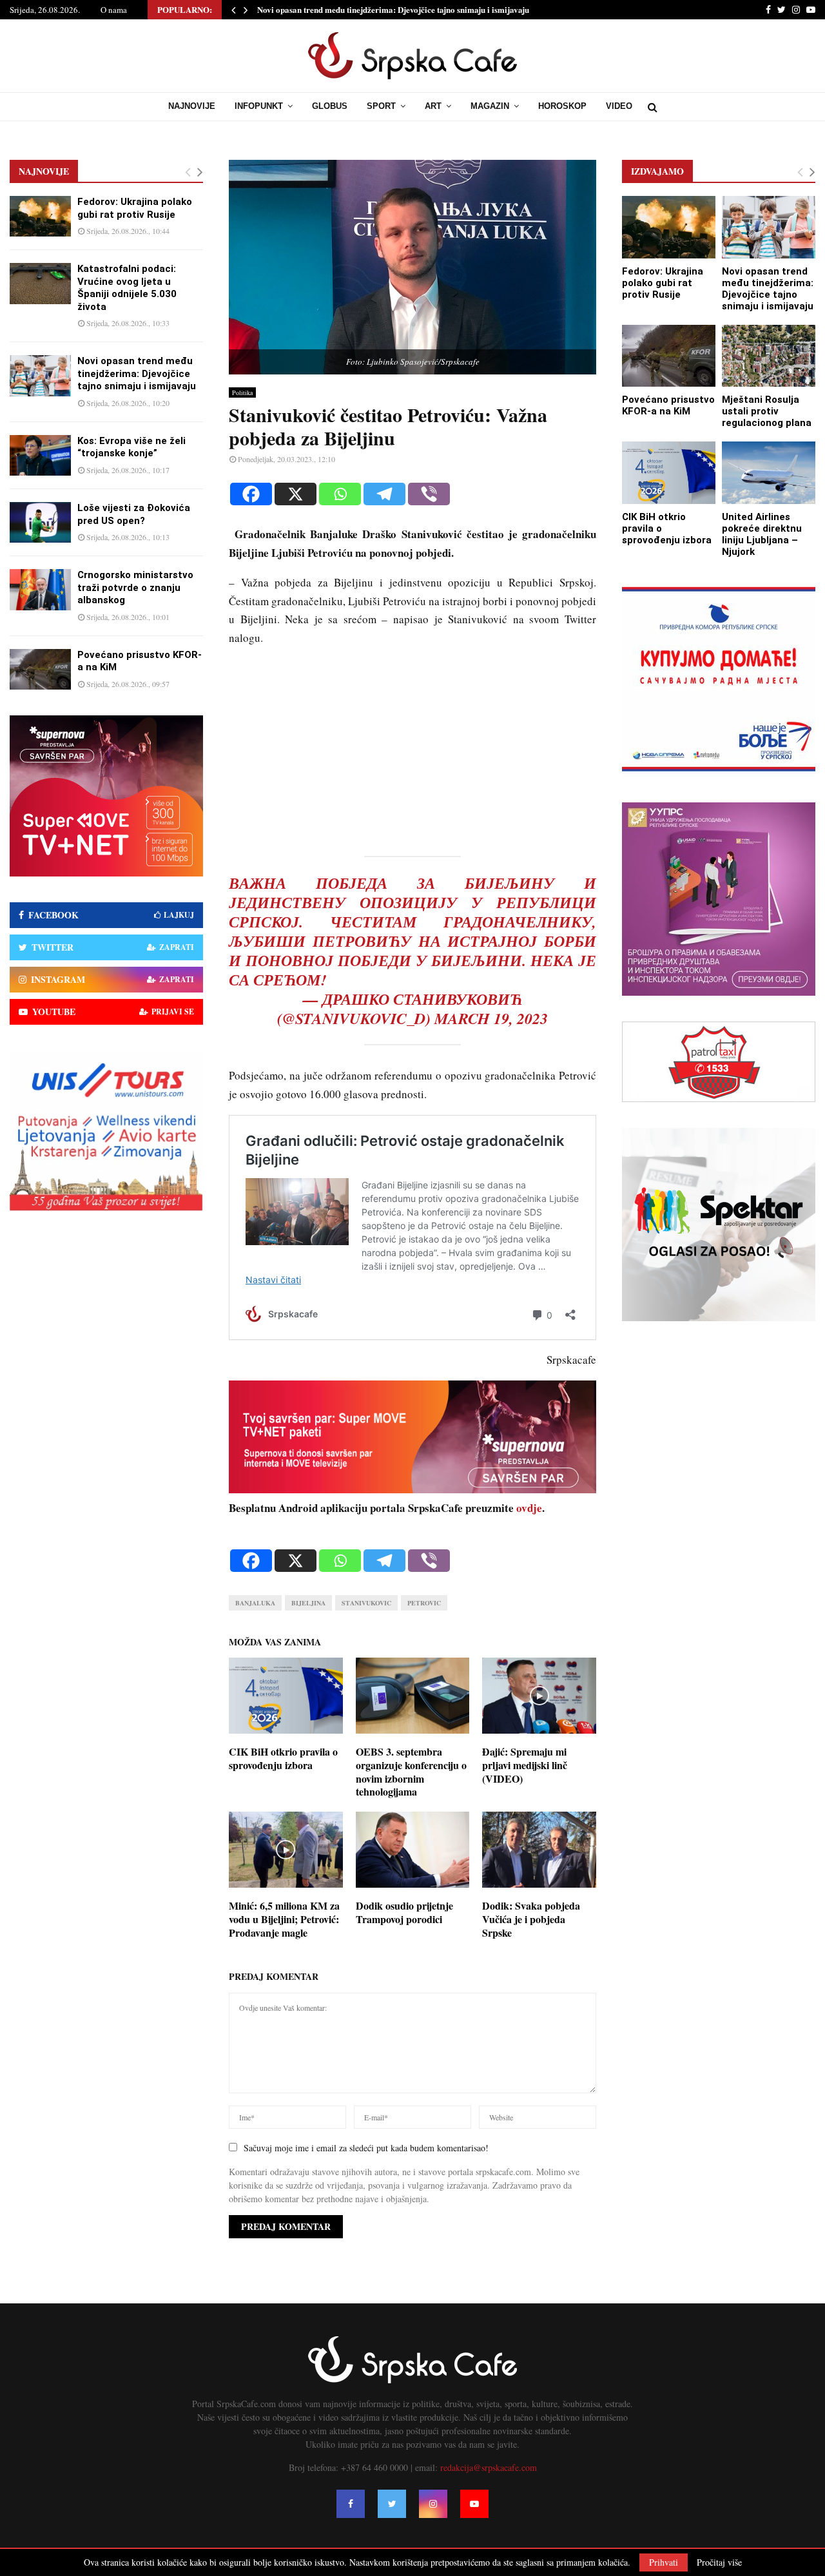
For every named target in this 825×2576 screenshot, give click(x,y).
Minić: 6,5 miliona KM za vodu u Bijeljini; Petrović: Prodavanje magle (284, 1919)
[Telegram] (384, 494)
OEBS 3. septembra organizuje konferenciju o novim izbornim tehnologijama (411, 1771)
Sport (381, 106)
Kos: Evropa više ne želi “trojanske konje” (131, 447)
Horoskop (562, 106)
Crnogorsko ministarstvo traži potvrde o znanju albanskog (135, 587)
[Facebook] (251, 494)
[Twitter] (392, 2504)
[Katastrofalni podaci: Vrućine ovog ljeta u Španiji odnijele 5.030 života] (40, 283)
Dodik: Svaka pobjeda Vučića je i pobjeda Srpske (531, 1919)
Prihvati (664, 2562)
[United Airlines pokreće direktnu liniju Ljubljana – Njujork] (769, 473)
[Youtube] (474, 2504)
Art (433, 106)
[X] (296, 494)
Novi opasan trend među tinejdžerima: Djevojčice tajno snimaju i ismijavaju (393, 9)
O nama (114, 10)
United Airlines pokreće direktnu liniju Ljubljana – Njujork (762, 534)
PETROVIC (424, 1603)
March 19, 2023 (491, 1018)
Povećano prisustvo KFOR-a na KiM (668, 405)
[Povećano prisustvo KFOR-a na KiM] (40, 669)
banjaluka (255, 1603)
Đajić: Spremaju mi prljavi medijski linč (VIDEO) (525, 1765)
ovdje (529, 1508)
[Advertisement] (412, 749)
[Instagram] (433, 2504)
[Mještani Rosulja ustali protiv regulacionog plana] (769, 356)
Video (619, 106)
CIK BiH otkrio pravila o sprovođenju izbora (283, 1758)
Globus (330, 106)
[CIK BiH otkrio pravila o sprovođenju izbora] (669, 473)
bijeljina (308, 1603)
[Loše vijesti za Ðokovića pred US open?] (40, 522)
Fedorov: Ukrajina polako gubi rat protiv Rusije (135, 208)
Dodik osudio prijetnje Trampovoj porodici (404, 1912)
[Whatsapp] (340, 494)
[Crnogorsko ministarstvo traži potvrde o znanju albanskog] (40, 589)
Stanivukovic (366, 1603)
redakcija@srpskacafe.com (489, 2467)
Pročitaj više (719, 2562)
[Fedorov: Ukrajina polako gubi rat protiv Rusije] (40, 216)
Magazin (490, 106)
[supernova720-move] (412, 1489)
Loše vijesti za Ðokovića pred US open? (134, 514)
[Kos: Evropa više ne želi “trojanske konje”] (40, 455)
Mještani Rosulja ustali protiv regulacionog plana (767, 411)
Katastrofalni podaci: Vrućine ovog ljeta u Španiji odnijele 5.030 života (127, 288)
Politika (242, 392)
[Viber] (429, 494)
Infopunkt (259, 106)
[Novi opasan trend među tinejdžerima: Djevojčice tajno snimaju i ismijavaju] (40, 375)
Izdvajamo (657, 171)
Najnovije (192, 106)
